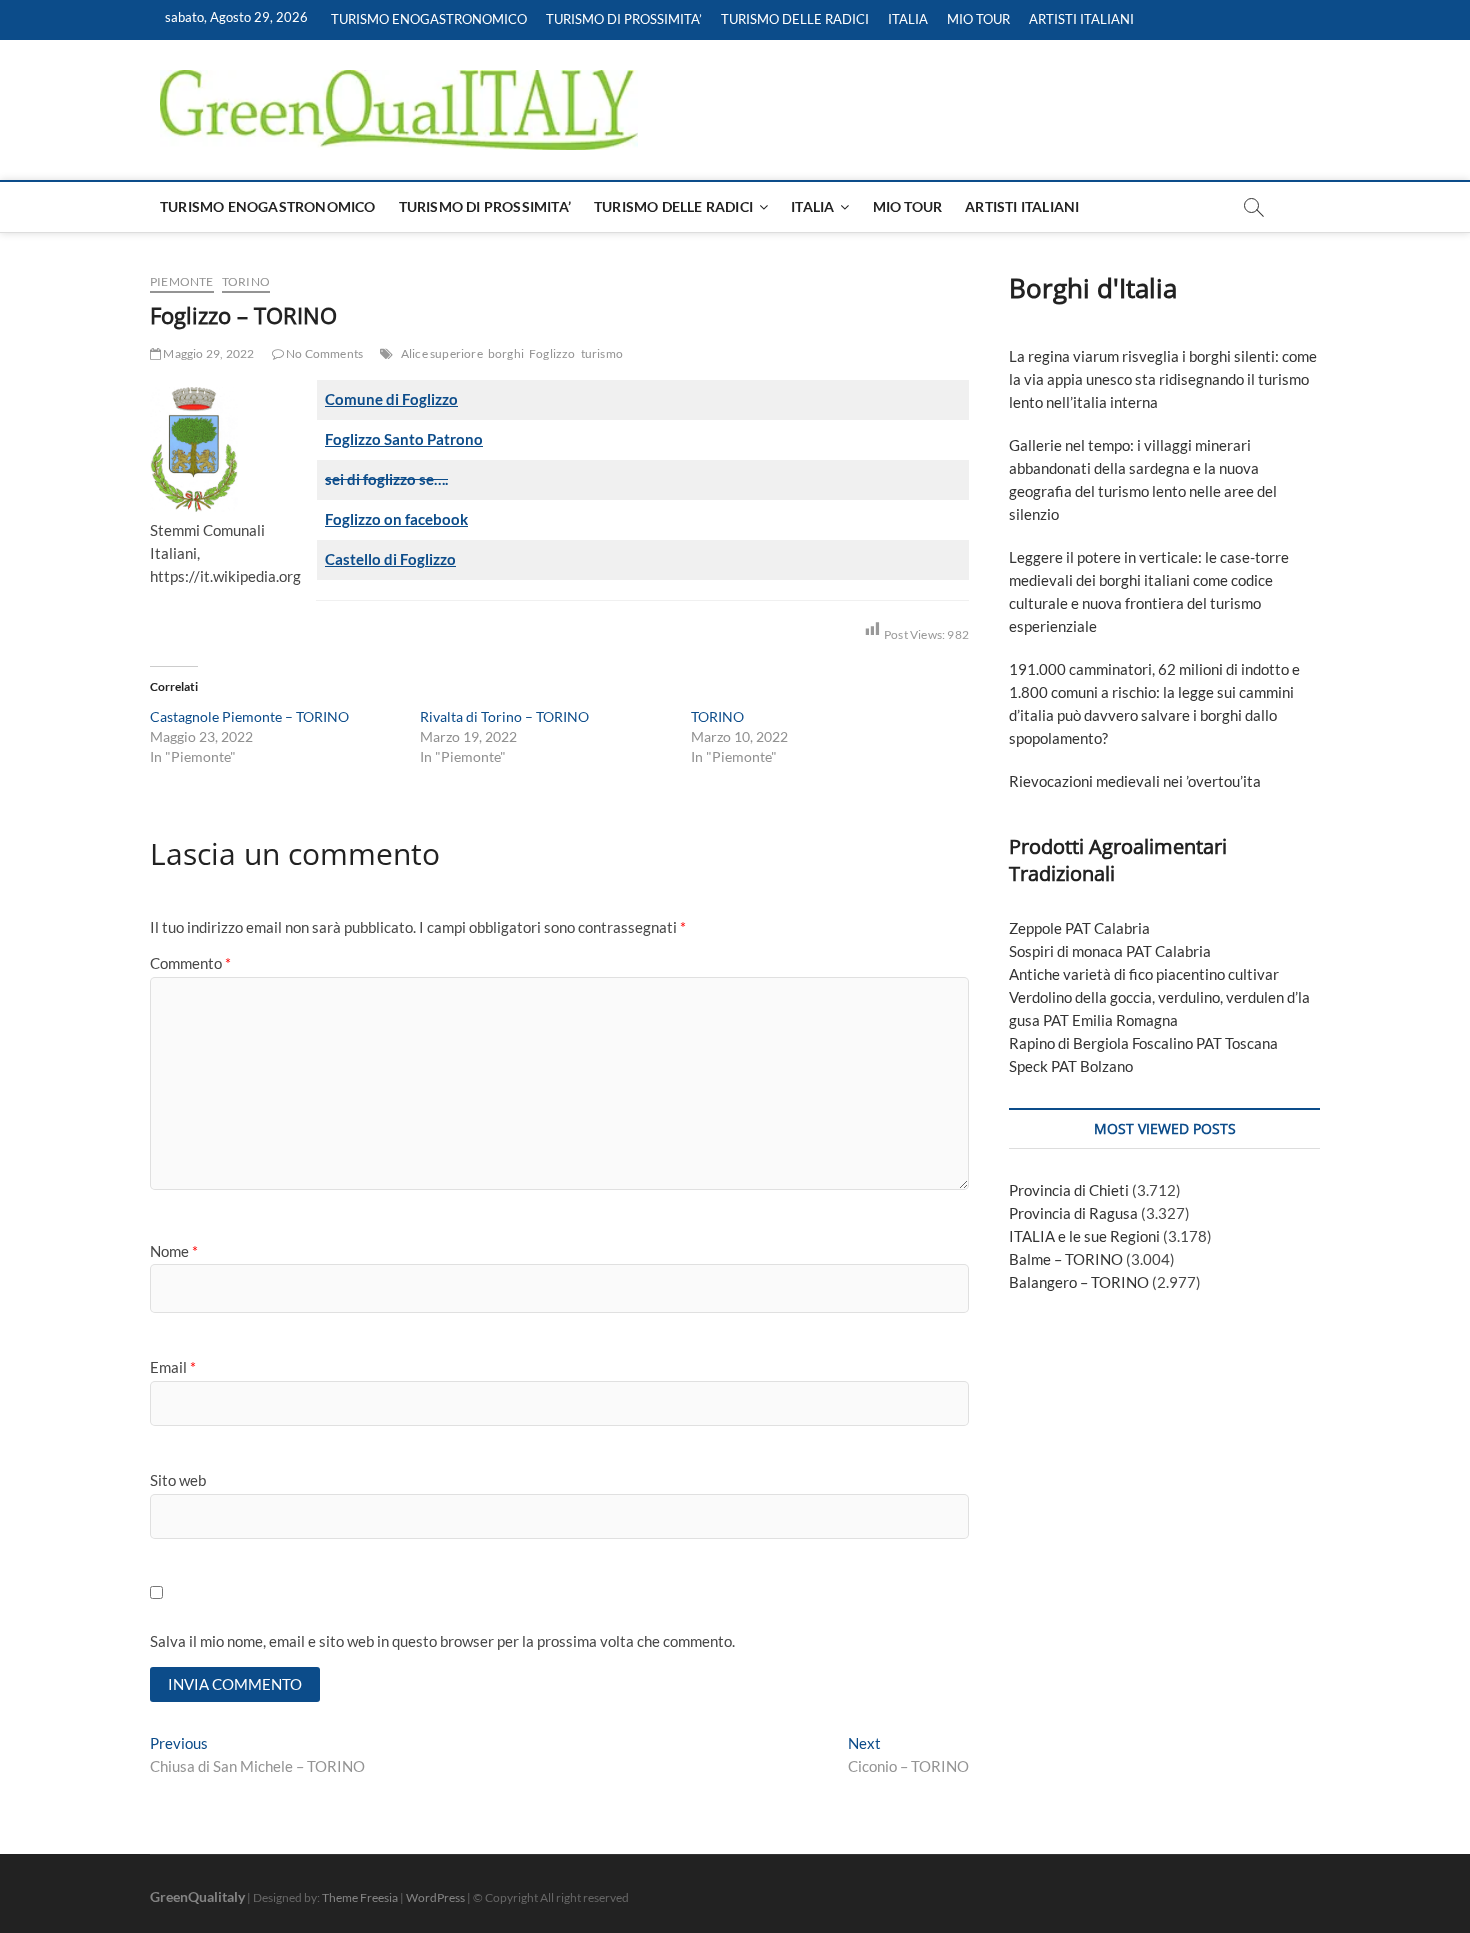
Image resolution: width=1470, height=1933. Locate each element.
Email (173, 1367)
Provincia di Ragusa (1073, 1213)
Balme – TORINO (1066, 1259)
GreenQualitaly (197, 1896)
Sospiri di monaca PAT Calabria (1110, 951)
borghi (506, 353)
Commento (190, 963)
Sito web (178, 1480)
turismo (602, 353)
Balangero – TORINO (1079, 1282)
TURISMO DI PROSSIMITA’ (624, 19)
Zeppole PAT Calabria (1079, 928)
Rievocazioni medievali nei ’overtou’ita (1135, 781)
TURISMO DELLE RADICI (795, 19)
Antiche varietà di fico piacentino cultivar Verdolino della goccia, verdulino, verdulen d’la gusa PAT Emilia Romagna (1159, 997)
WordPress (435, 1897)
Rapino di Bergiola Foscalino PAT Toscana (1143, 1043)
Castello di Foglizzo (390, 559)
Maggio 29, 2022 (207, 353)
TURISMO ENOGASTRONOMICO (429, 19)
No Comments (323, 353)
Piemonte (182, 281)
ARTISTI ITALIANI (1081, 19)
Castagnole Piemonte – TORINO (249, 716)
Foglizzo (552, 353)
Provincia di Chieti (1069, 1190)
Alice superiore (442, 353)
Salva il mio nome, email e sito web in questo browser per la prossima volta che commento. (442, 1641)
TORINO (246, 281)
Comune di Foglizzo (391, 399)
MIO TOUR (978, 19)
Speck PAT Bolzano (1071, 1066)
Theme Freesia (360, 1897)
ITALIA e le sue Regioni (1084, 1236)
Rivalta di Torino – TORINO (504, 716)
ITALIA (908, 19)
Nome (174, 1251)
